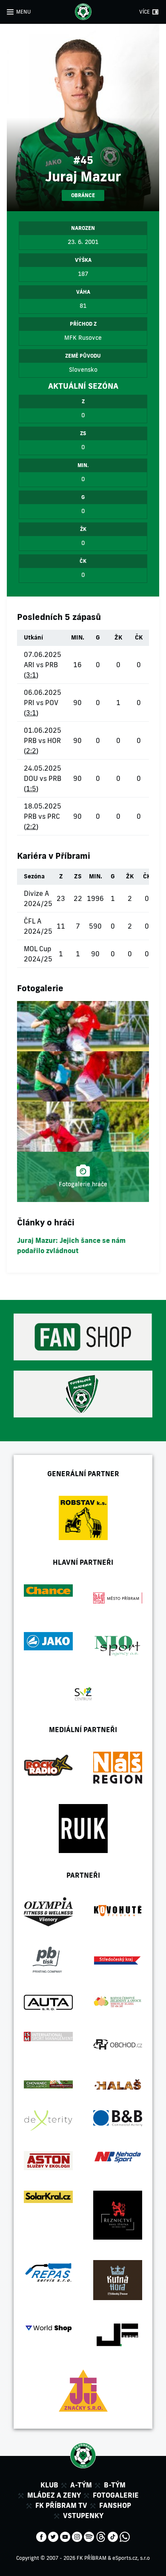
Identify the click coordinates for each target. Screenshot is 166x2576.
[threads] (101, 2536)
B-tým (115, 2485)
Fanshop (115, 2505)
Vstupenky (83, 2516)
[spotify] (89, 2536)
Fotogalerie (116, 2495)
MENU (23, 12)
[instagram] (77, 2536)
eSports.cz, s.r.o (131, 2558)
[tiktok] (113, 2536)
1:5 (31, 789)
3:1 (31, 675)
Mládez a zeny (54, 2495)
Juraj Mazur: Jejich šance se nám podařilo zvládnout (71, 1245)
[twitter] (53, 2536)
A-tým (81, 2485)
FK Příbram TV (61, 2505)
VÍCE (145, 12)
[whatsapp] (125, 2536)
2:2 (31, 751)
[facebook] (41, 2536)
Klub (49, 2485)
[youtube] (65, 2536)
